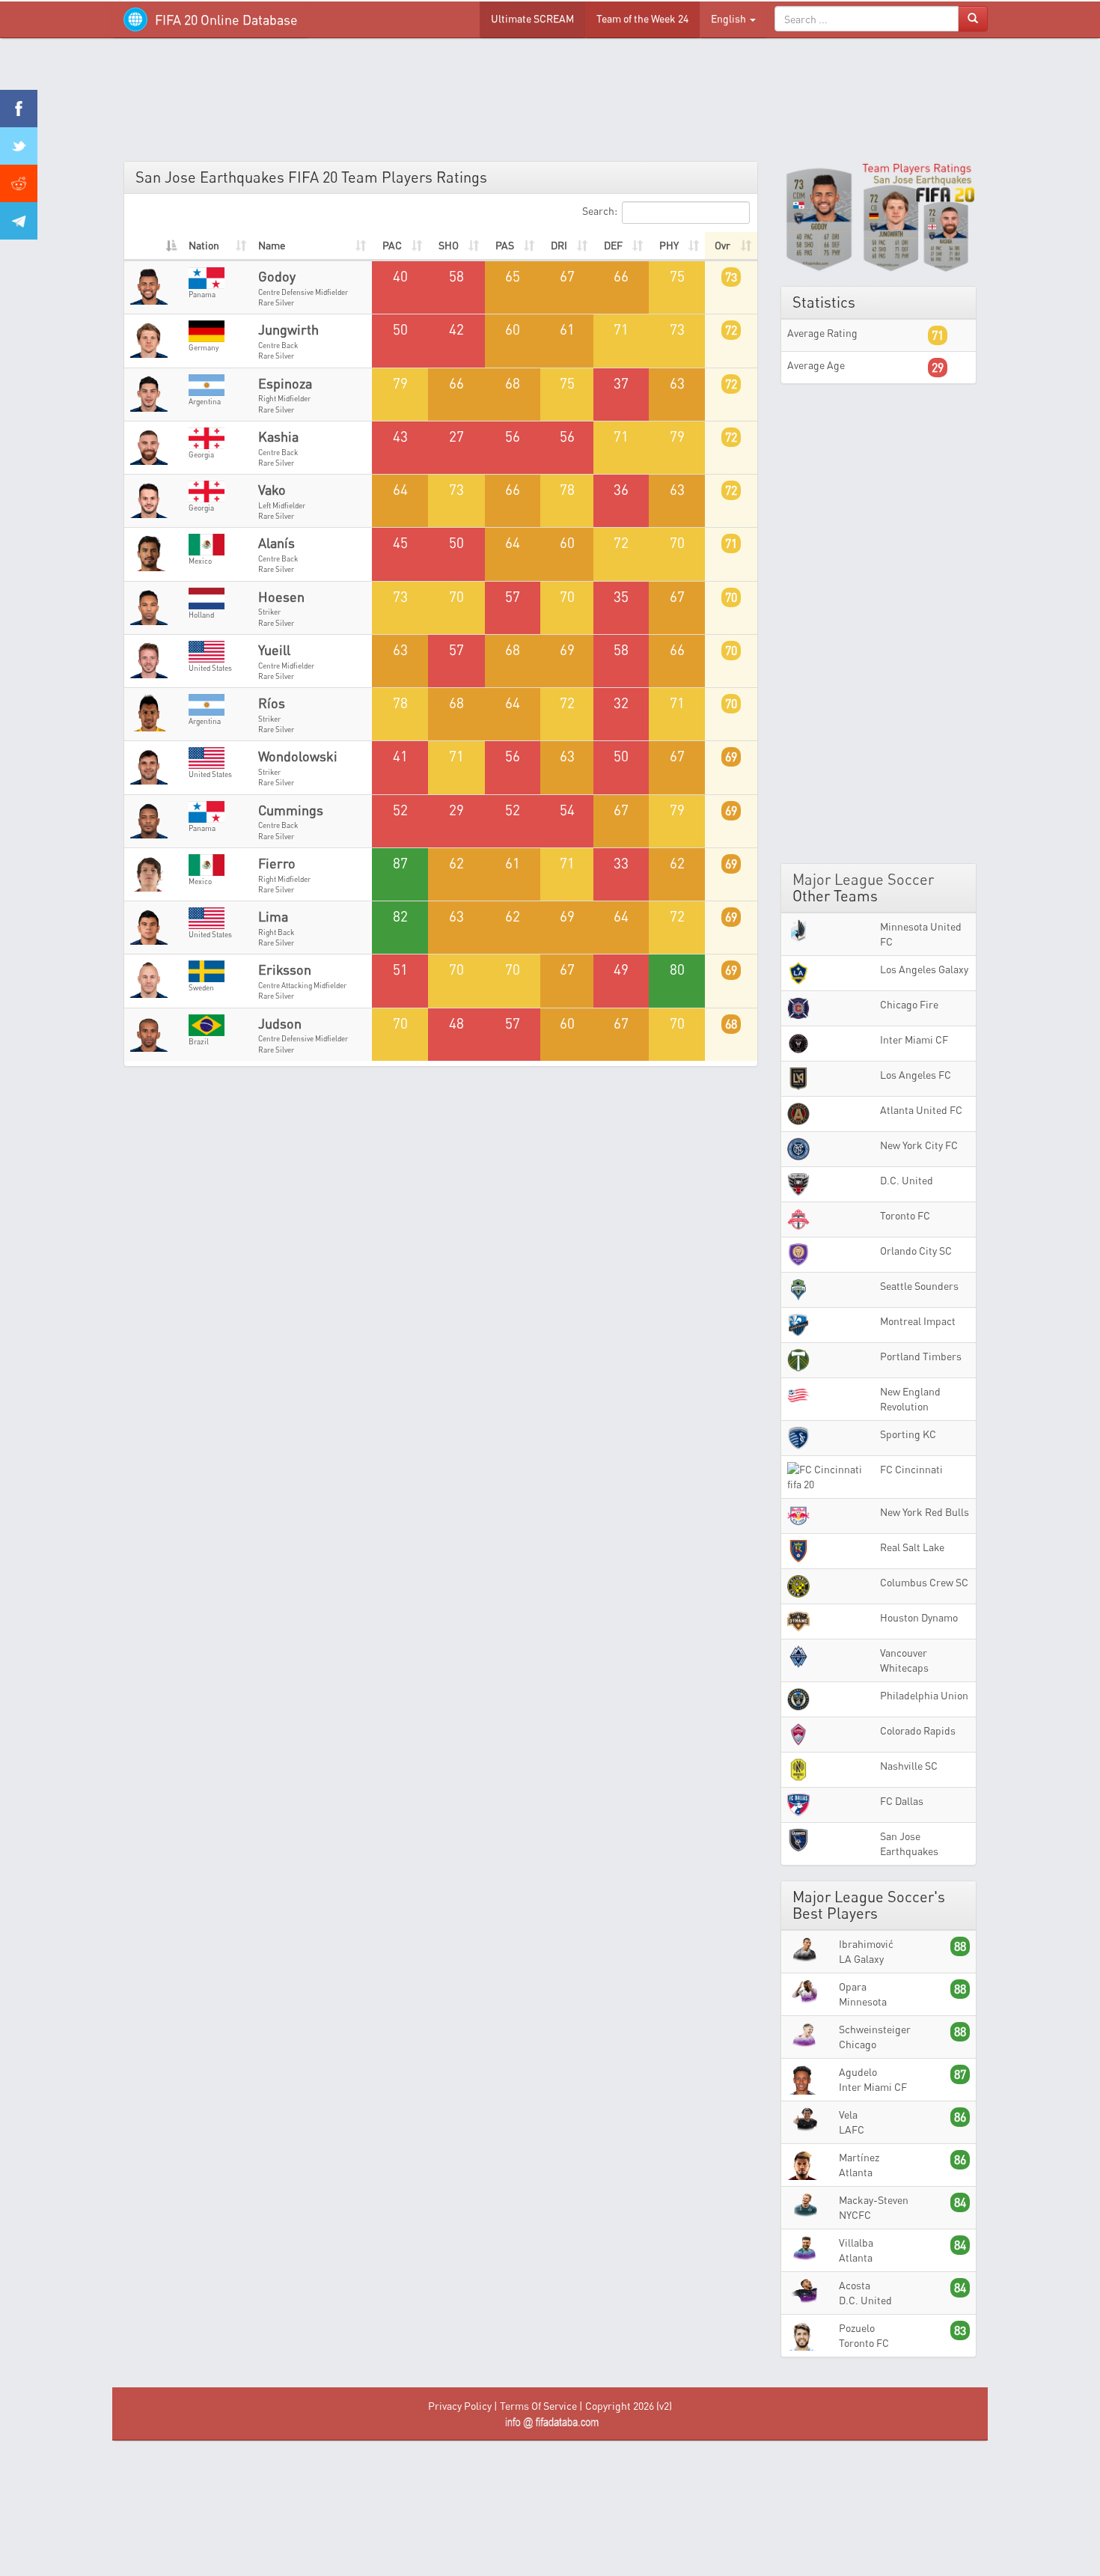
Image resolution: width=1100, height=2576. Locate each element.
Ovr (722, 245)
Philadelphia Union (924, 1695)
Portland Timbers (921, 1356)
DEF (613, 245)
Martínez (859, 2157)
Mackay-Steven (874, 2200)
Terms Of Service (538, 2406)
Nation (204, 245)
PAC (392, 245)
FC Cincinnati (911, 1469)
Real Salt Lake (912, 1547)
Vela (848, 2114)
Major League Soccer (863, 879)
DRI (559, 245)
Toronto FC (905, 1215)
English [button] (730, 18)
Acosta (855, 2285)
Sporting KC (908, 1434)
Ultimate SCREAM (532, 18)
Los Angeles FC (916, 1075)
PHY (669, 245)
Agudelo (858, 2072)
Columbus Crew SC (924, 1582)
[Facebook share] (19, 109)
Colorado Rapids (918, 1730)
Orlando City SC (916, 1251)
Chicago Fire (909, 1004)
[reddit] (19, 183)
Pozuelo (857, 2328)
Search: (600, 211)
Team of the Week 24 (642, 18)
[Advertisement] (550, 105)
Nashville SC (909, 1766)
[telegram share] (19, 221)
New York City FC (919, 1145)
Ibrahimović (866, 1944)
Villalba (856, 2242)
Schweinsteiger (875, 2029)
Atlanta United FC (921, 1110)
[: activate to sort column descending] (153, 246)
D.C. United (907, 1180)
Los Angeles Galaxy (924, 969)
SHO (449, 245)
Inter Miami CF (914, 1039)
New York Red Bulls (925, 1512)
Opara (853, 1986)
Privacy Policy (460, 2406)
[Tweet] (19, 146)
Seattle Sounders (919, 1286)
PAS (505, 245)
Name (272, 245)
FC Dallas (902, 1801)
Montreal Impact (918, 1321)
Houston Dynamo (919, 1617)
